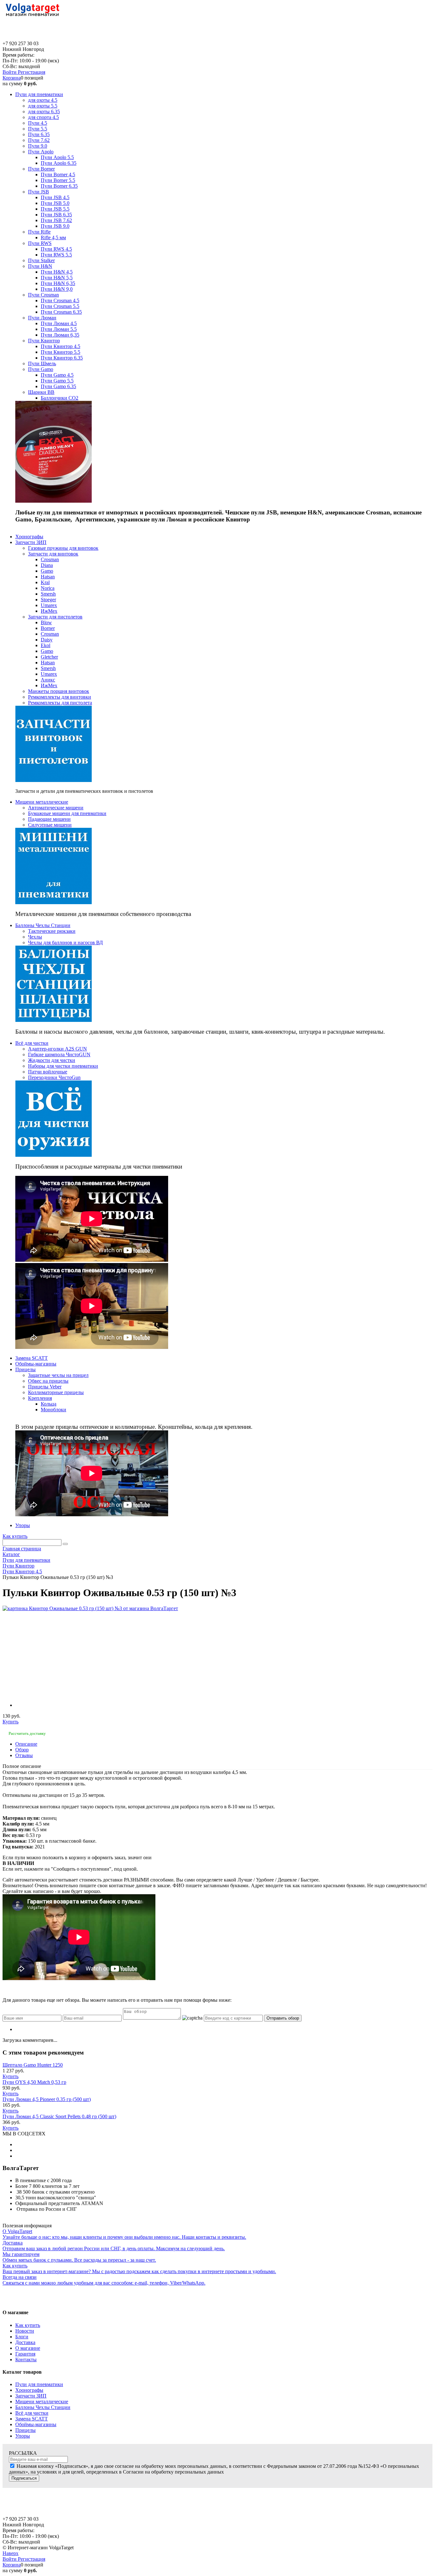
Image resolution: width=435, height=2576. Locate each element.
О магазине (28, 2348)
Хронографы (29, 2390)
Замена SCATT (32, 2419)
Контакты (26, 2360)
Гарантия (25, 2354)
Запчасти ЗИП (31, 2396)
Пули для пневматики (39, 2384)
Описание (26, 1744)
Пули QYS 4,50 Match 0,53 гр (34, 2082)
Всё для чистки (32, 2413)
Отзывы (24, 1755)
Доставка (25, 2342)
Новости (25, 2331)
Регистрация (32, 72)
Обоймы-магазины (36, 2424)
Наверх (11, 2553)
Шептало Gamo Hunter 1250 (33, 2065)
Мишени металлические (42, 2401)
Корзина (12, 78)
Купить (11, 1722)
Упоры (23, 2436)
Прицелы (25, 2430)
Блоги (22, 2337)
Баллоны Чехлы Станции (43, 2407)
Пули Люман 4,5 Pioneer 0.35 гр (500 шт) (47, 2099)
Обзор (22, 1750)
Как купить (15, 1536)
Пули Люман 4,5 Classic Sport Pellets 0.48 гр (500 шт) (59, 2116)
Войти (10, 72)
